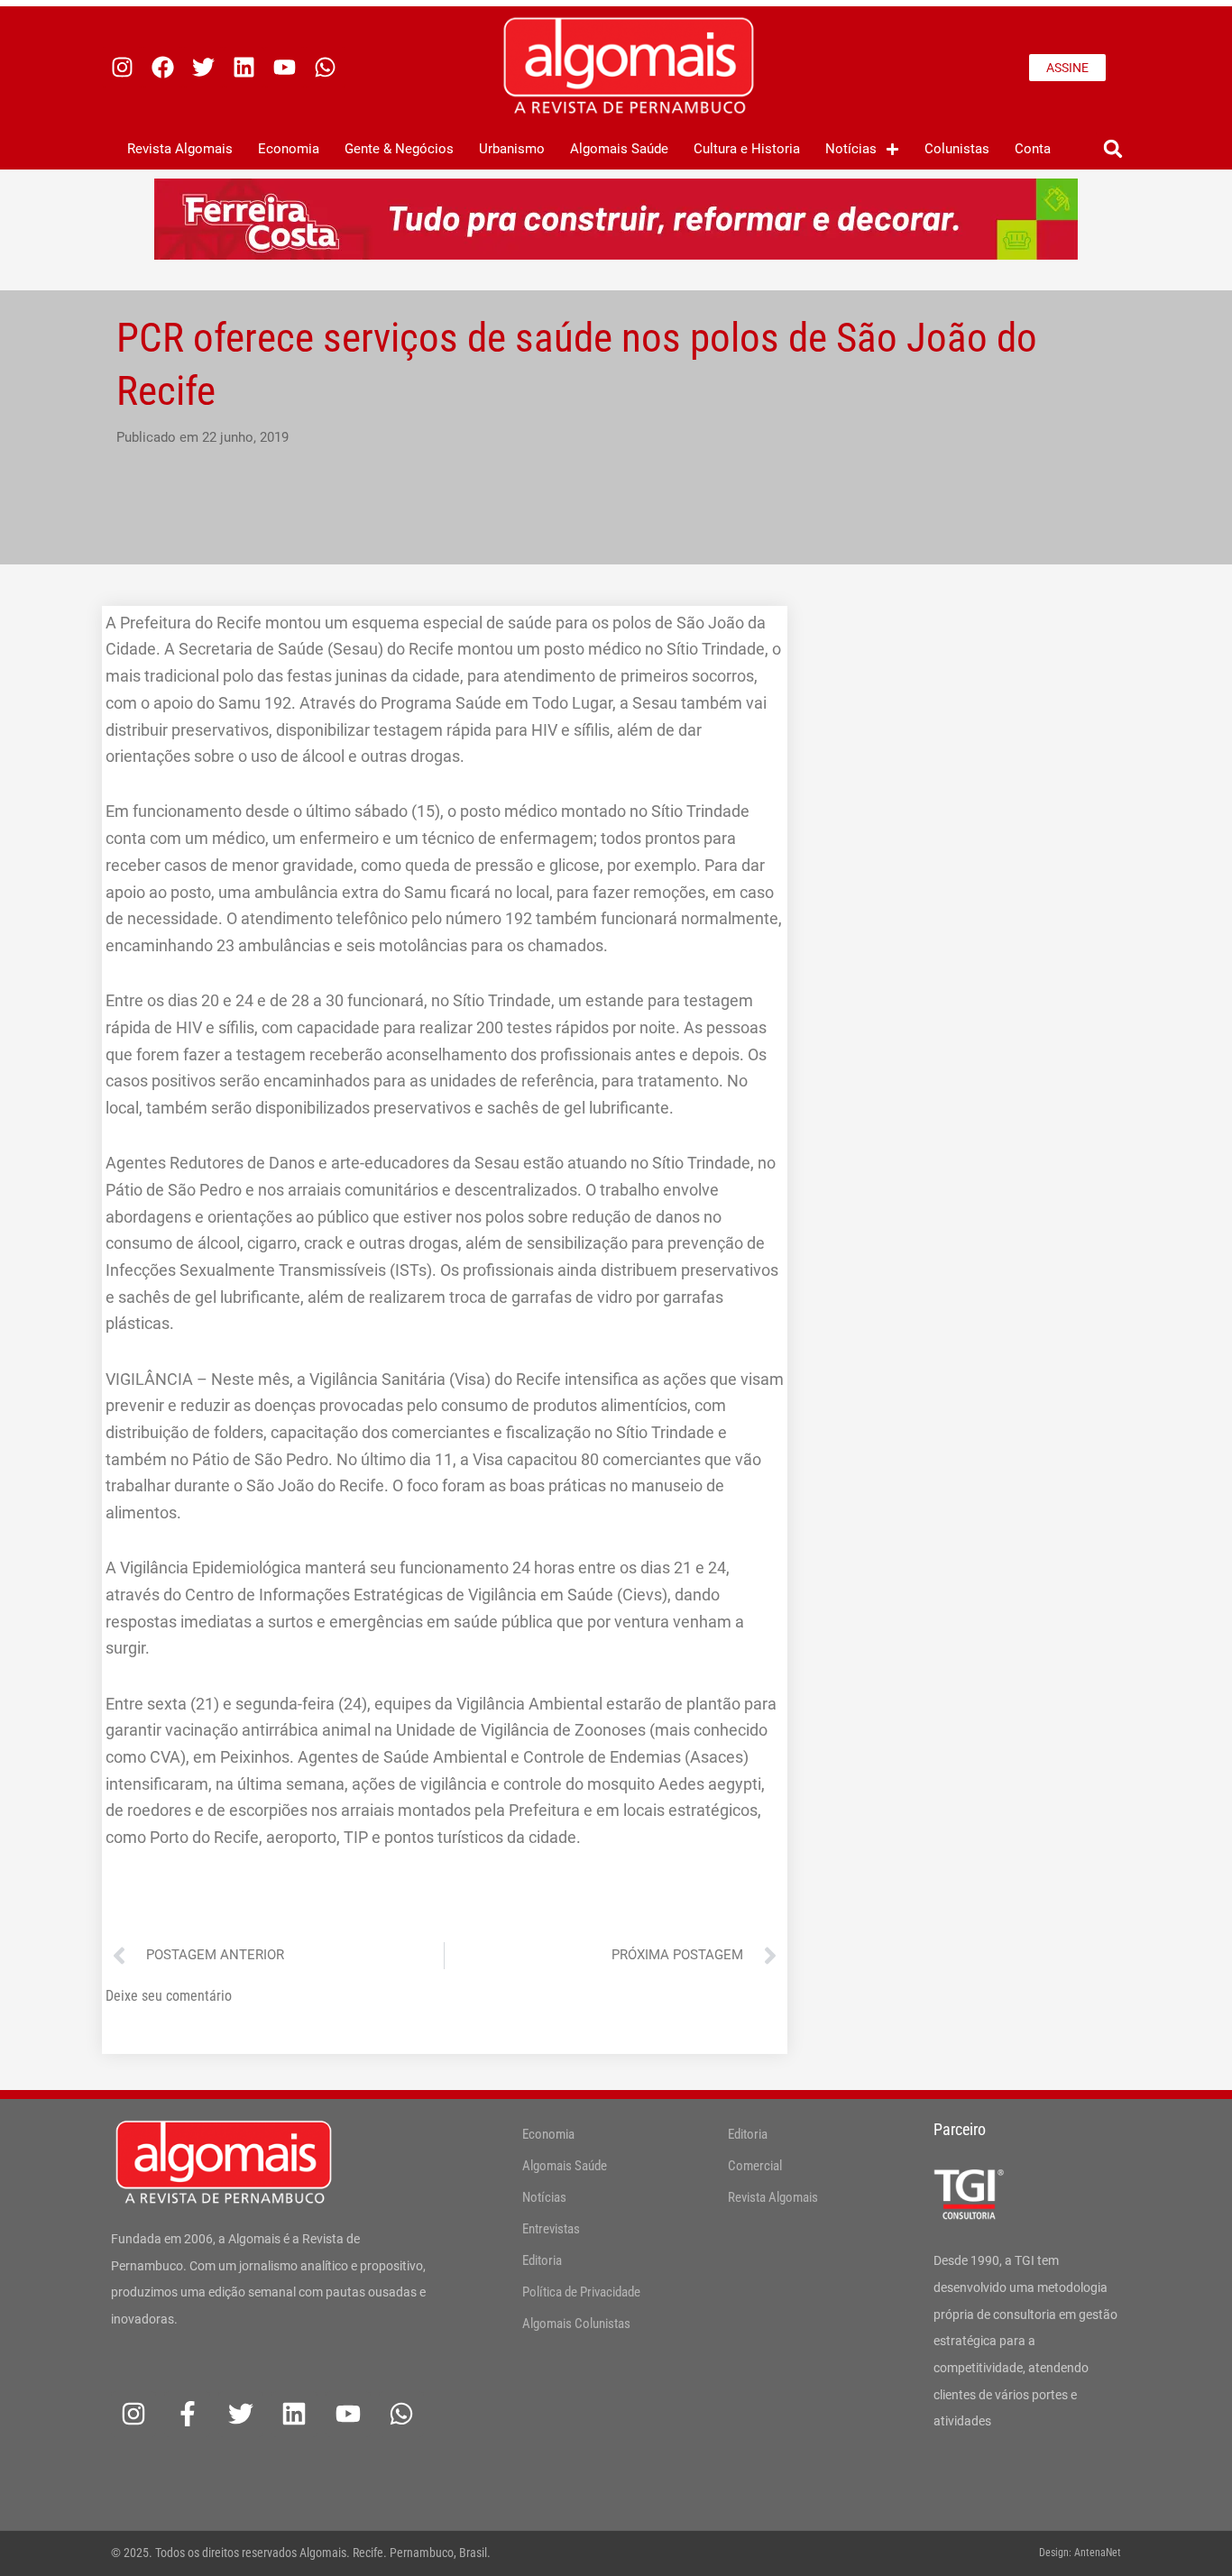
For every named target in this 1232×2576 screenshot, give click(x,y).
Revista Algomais (180, 149)
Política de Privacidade (581, 2292)
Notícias (851, 149)
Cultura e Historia (747, 149)
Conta (1033, 149)
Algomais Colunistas (576, 2324)
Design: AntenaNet (1080, 2553)
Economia (289, 149)
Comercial (755, 2166)
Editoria (542, 2260)
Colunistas (957, 149)
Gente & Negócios (399, 149)
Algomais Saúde (619, 149)
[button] (1112, 149)
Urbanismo (512, 149)
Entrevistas (551, 2229)
